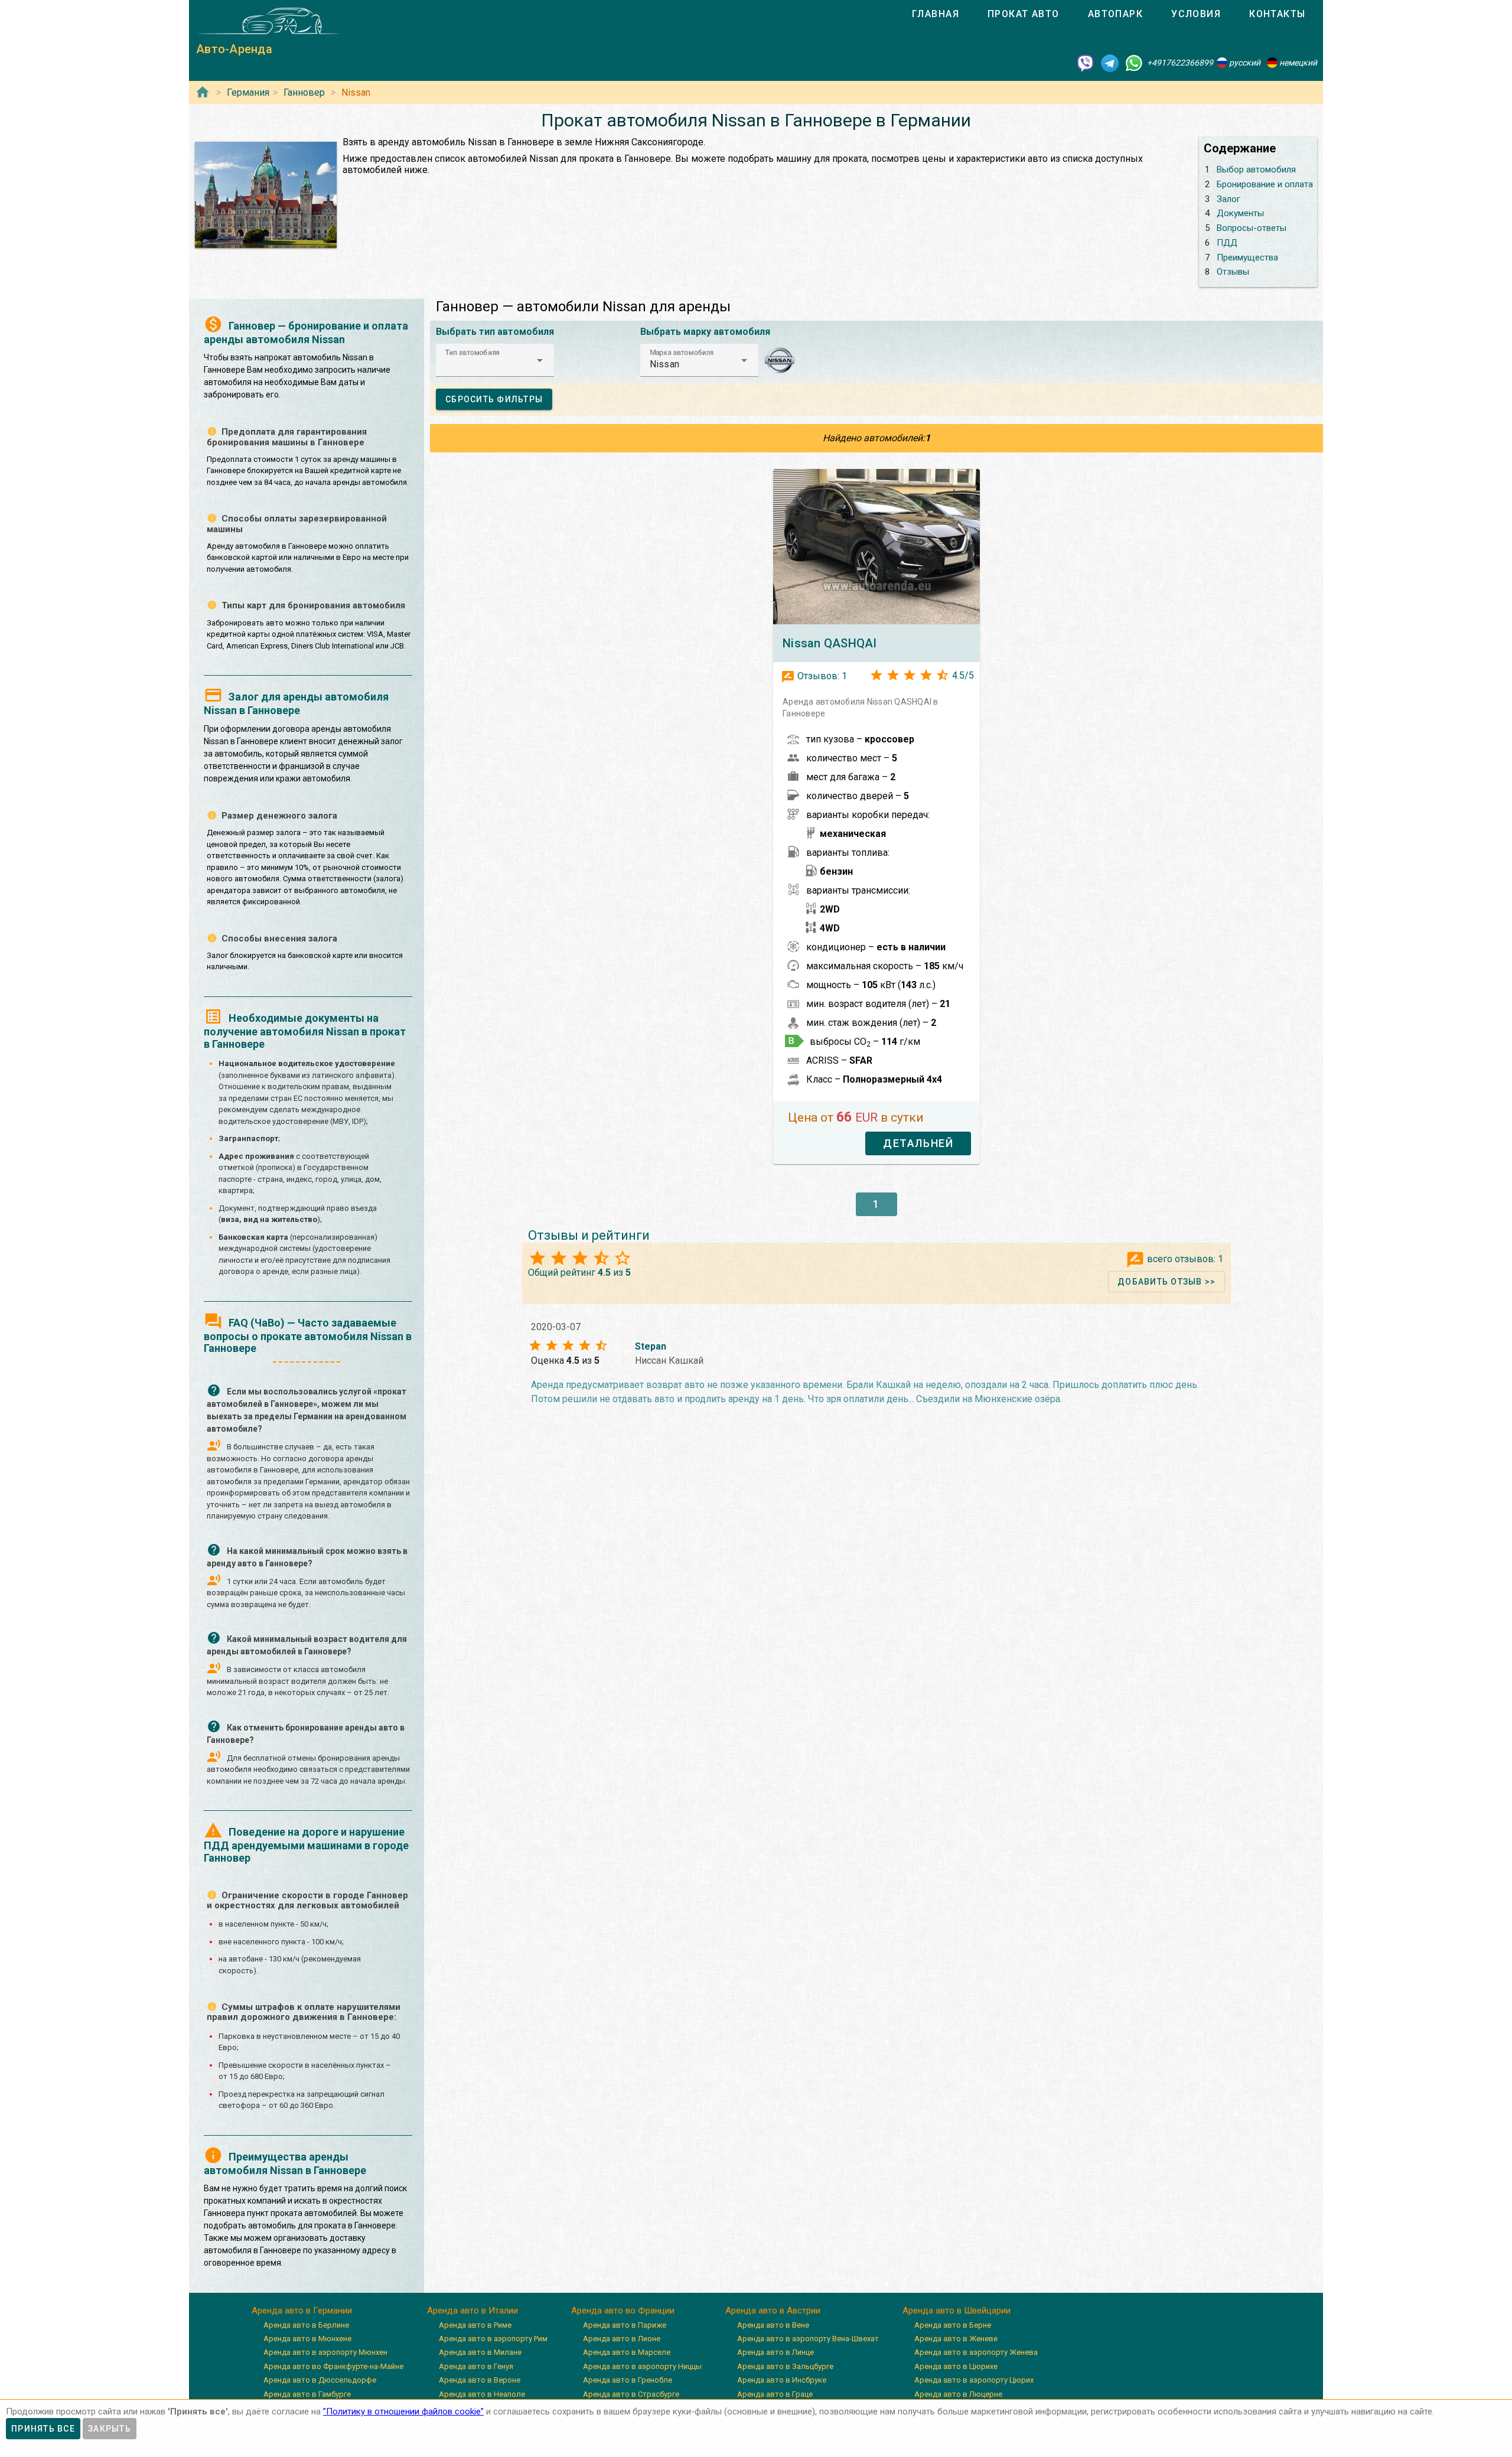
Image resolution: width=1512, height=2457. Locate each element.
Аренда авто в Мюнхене (307, 2339)
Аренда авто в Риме (475, 2325)
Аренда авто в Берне (953, 2325)
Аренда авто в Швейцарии (957, 2311)
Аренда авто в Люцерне (958, 2394)
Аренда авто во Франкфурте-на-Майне (333, 2366)
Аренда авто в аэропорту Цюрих (974, 2380)
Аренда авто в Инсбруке (782, 2380)
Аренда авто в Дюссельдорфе (320, 2380)
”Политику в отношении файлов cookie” (403, 2412)
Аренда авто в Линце (775, 2352)
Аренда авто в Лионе (622, 2339)
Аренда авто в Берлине (306, 2325)
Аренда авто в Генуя (476, 2366)
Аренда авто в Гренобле (628, 2380)
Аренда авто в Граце (775, 2394)
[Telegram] (1110, 63)
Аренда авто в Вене (773, 2325)
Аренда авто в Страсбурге (631, 2394)
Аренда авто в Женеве (956, 2339)
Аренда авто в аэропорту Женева (976, 2352)
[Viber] (1086, 63)
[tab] (936, 14)
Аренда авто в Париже (625, 2325)
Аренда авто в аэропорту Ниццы (642, 2366)
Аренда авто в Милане (480, 2352)
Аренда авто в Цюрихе (956, 2366)
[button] (495, 360)
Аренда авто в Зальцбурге (785, 2366)
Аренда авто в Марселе (627, 2352)
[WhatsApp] (1134, 63)
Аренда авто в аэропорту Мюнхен (325, 2352)
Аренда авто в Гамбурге (307, 2394)
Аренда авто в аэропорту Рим (493, 2339)
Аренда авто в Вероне (480, 2380)
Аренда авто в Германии (302, 2311)
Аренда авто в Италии (472, 2311)
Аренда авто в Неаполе (482, 2394)
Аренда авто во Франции (623, 2311)
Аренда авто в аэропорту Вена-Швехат (808, 2339)
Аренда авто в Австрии (773, 2311)
